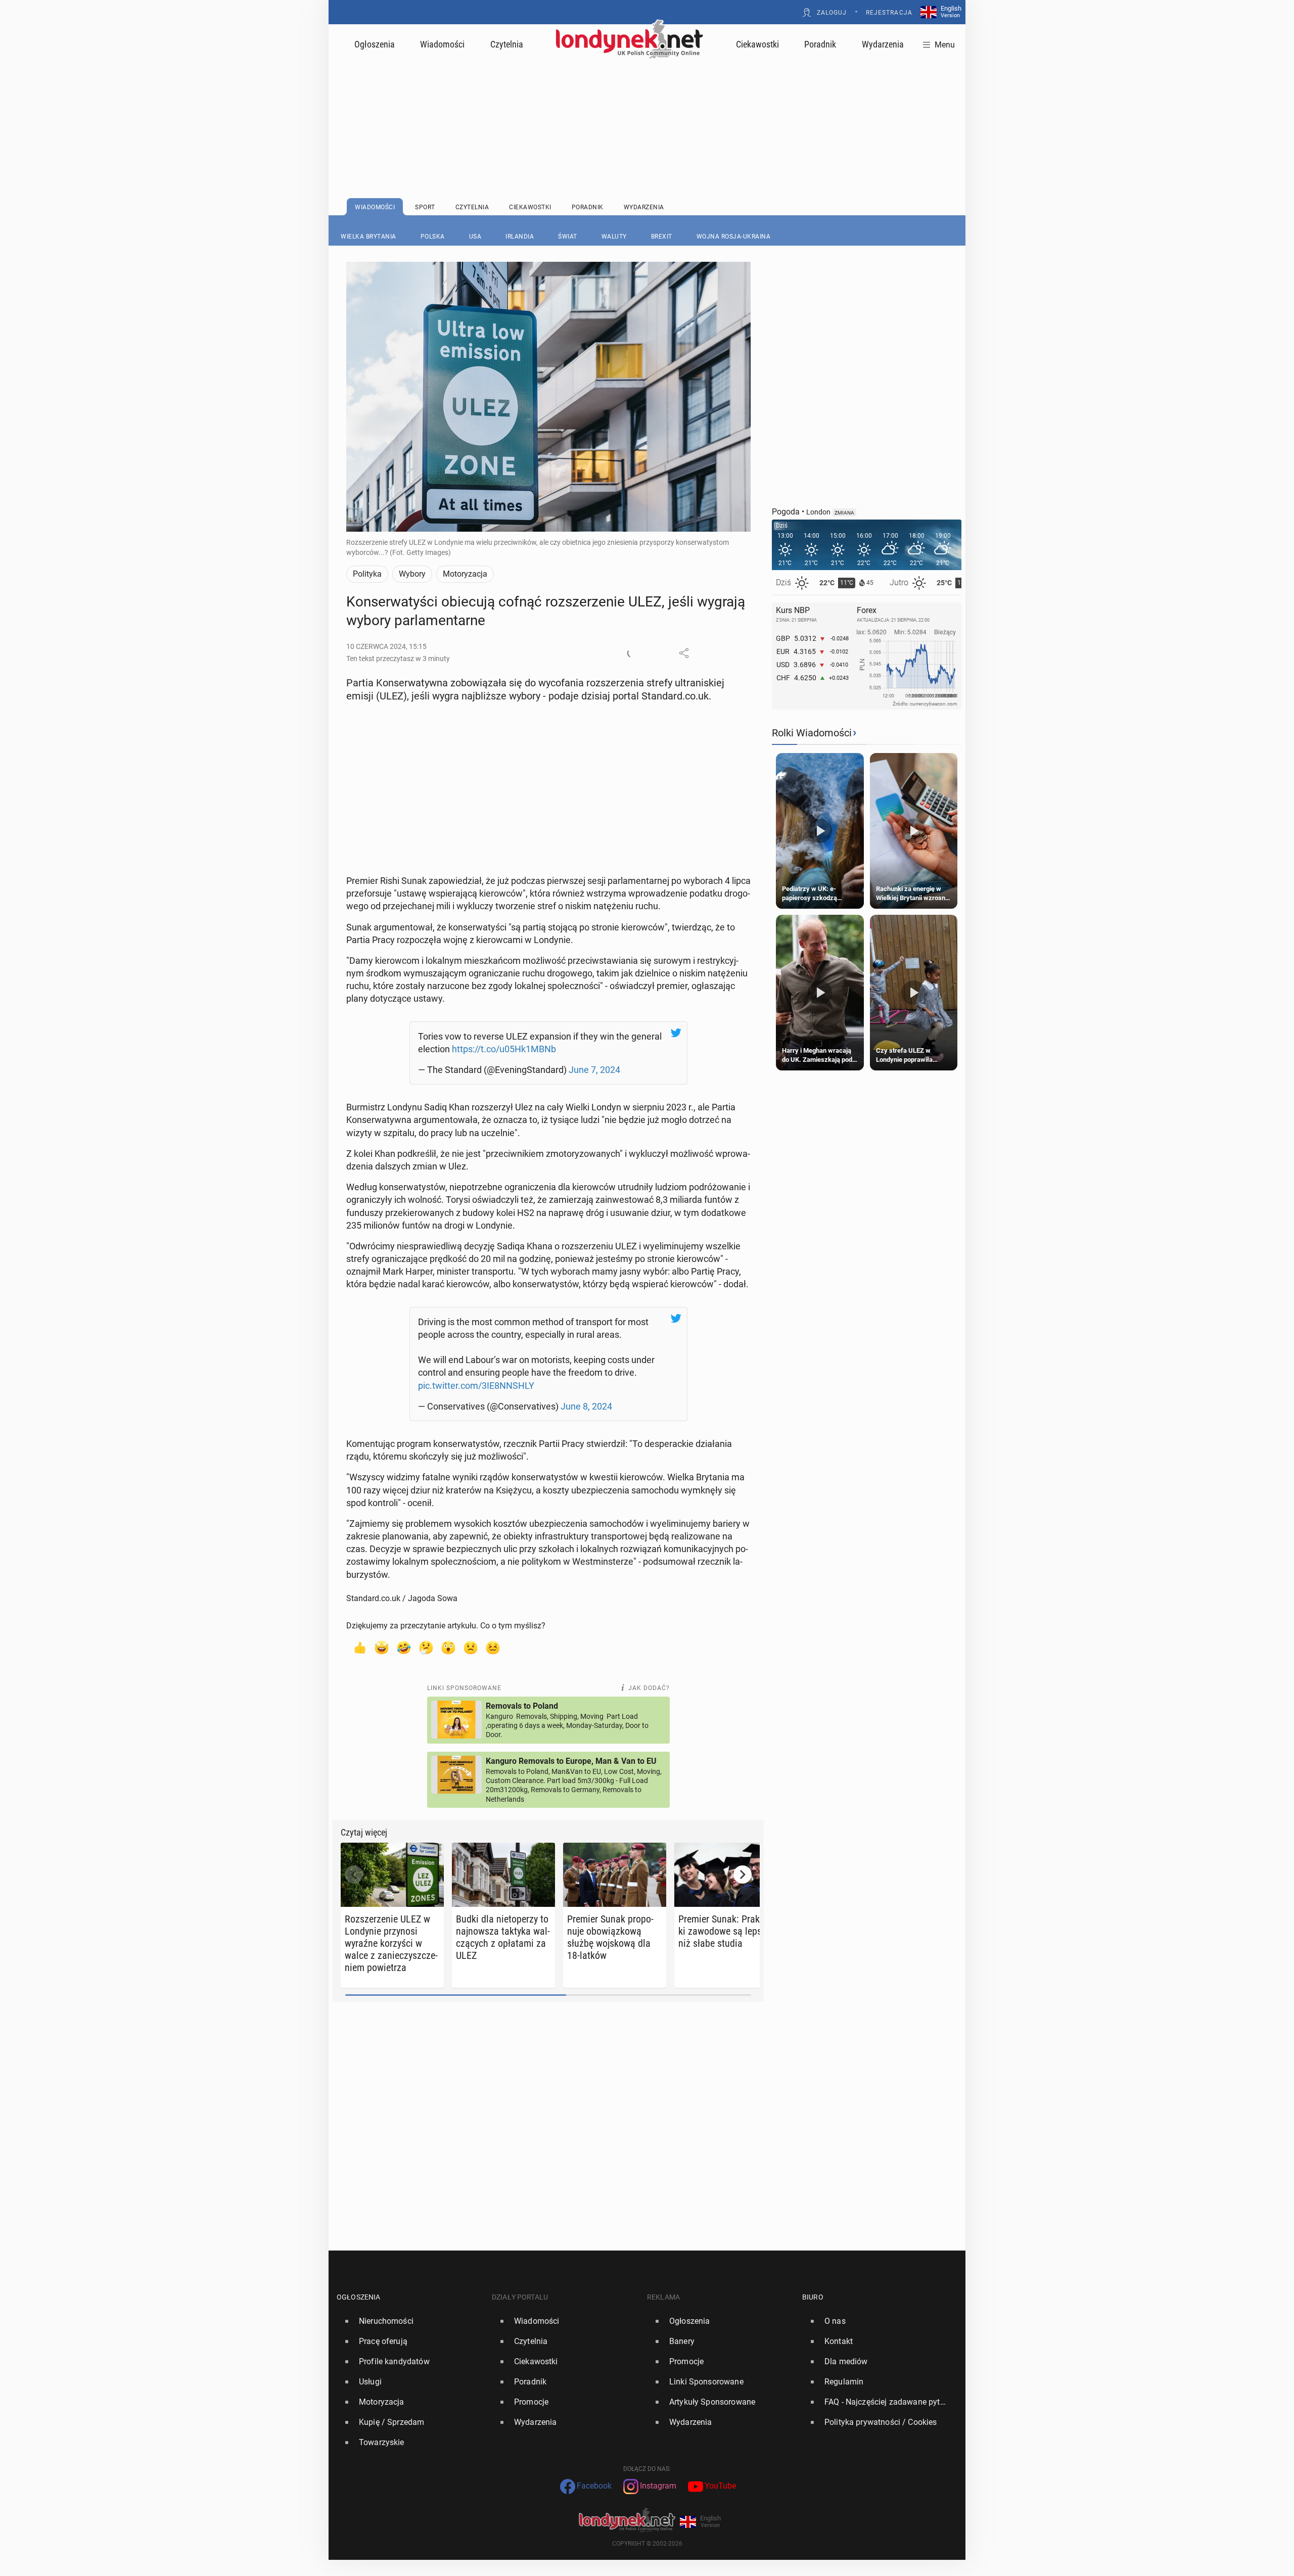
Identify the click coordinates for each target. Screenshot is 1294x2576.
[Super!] (382, 1647)
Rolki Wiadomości (812, 733)
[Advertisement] (647, 104)
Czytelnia (507, 44)
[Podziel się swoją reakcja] (632, 653)
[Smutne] (471, 1647)
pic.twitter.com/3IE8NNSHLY (476, 1386)
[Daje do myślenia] (426, 1647)
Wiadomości (442, 44)
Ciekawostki (757, 44)
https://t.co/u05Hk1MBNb (504, 1049)
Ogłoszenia (375, 44)
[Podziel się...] (684, 653)
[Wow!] (448, 1647)
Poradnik (820, 44)
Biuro (813, 2297)
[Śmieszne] (404, 1647)
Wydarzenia (883, 44)
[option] (410, 2321)
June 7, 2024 (594, 1070)
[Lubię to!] (359, 1647)
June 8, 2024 (586, 1406)
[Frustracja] (493, 1647)
